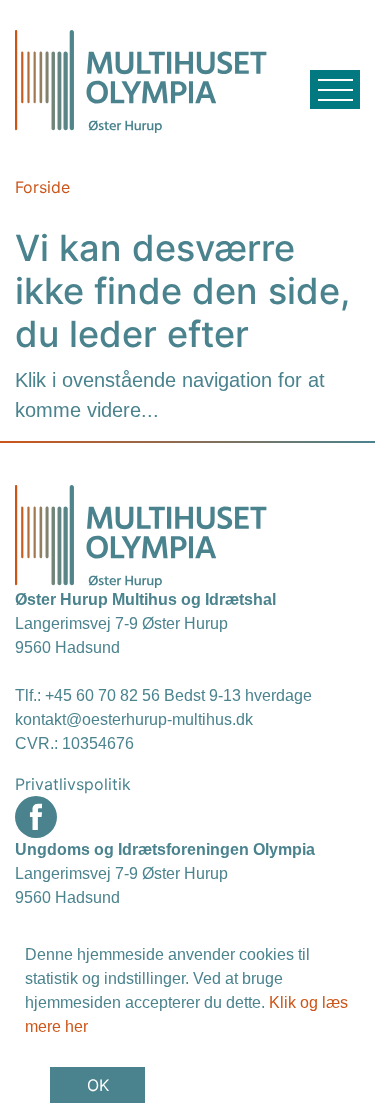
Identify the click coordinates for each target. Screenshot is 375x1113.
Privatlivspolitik (73, 784)
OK (98, 1085)
